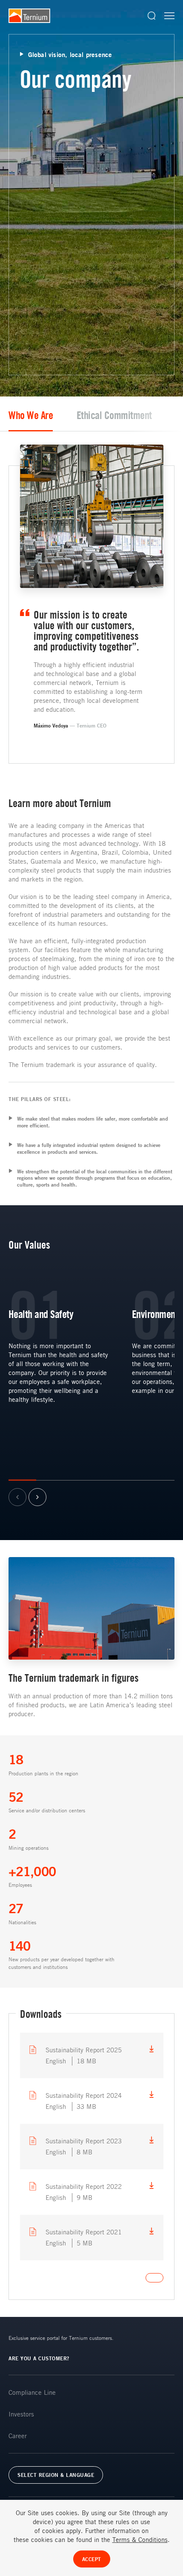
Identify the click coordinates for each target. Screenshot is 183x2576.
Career (18, 2436)
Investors (21, 2414)
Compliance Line (32, 2392)
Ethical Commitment (114, 415)
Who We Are (31, 415)
